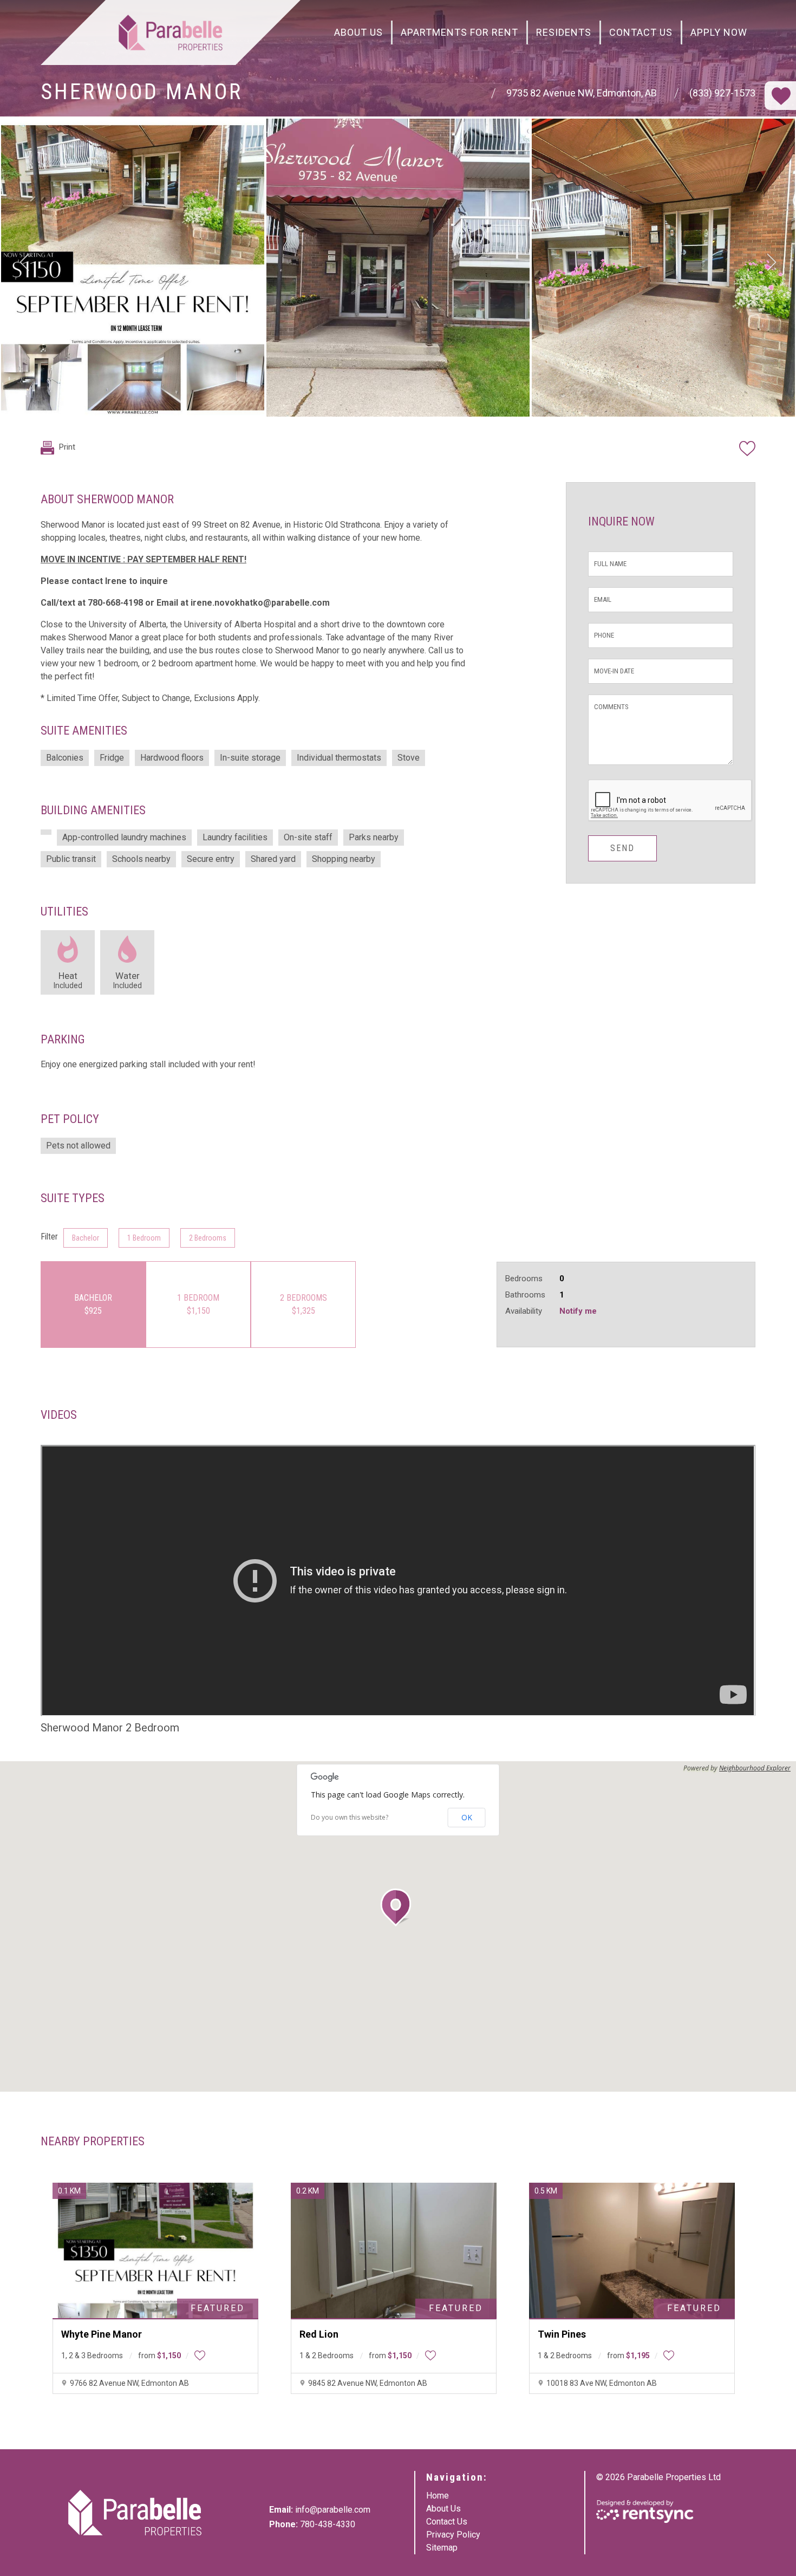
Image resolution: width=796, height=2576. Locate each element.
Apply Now (719, 32)
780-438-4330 (328, 2524)
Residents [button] (564, 32)
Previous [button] (24, 262)
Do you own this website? (350, 1818)
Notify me (578, 1311)
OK (467, 1817)
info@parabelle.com (333, 2510)
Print (66, 447)
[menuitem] (359, 33)
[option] (133, 268)
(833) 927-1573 (722, 93)
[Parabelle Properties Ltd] (171, 33)
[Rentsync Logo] (645, 2512)
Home (438, 2496)
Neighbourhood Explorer (755, 1768)
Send (622, 848)
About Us (358, 32)
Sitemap (442, 2548)
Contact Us (641, 32)
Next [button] (772, 262)
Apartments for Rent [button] (459, 32)
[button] (398, 1907)
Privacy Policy (453, 2535)
